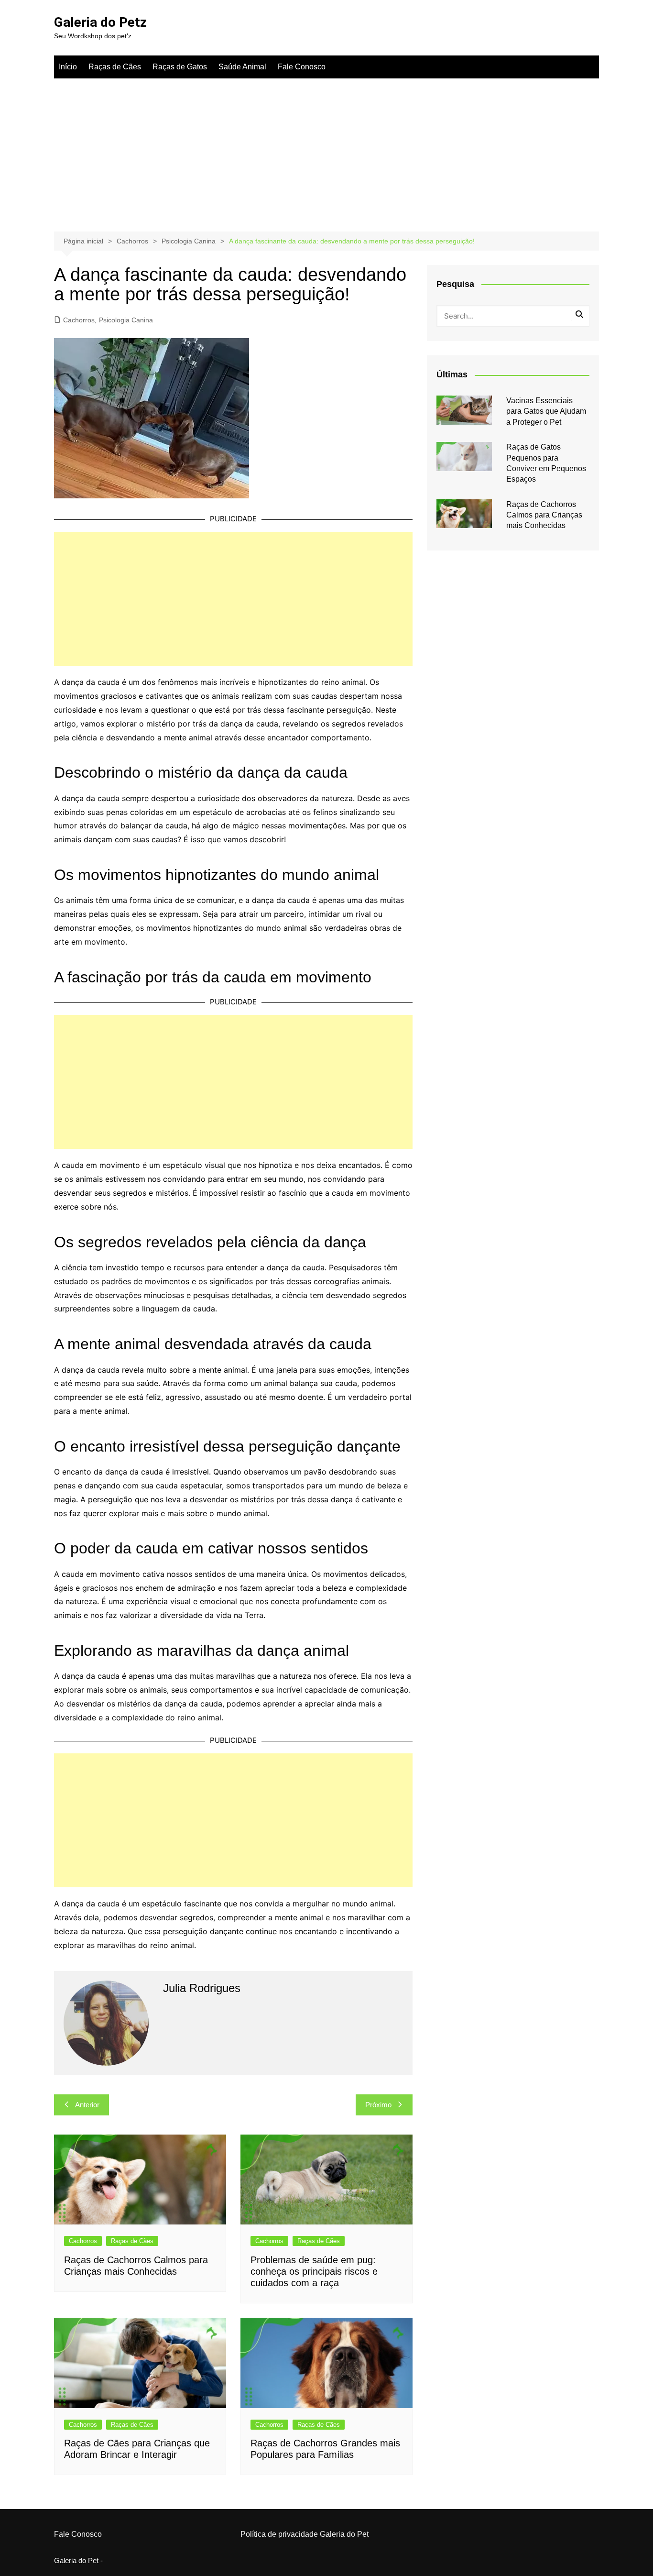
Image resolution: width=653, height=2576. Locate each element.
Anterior (87, 2105)
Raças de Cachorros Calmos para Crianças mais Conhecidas (544, 515)
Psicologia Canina (126, 320)
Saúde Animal (242, 67)
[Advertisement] (326, 150)
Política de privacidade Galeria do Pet (305, 2534)
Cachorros (79, 320)
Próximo (378, 2105)
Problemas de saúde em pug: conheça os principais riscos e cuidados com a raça (314, 2271)
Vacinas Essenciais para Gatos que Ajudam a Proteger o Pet (546, 411)
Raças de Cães (115, 67)
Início (68, 67)
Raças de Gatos (180, 67)
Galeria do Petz (100, 22)
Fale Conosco (302, 67)
